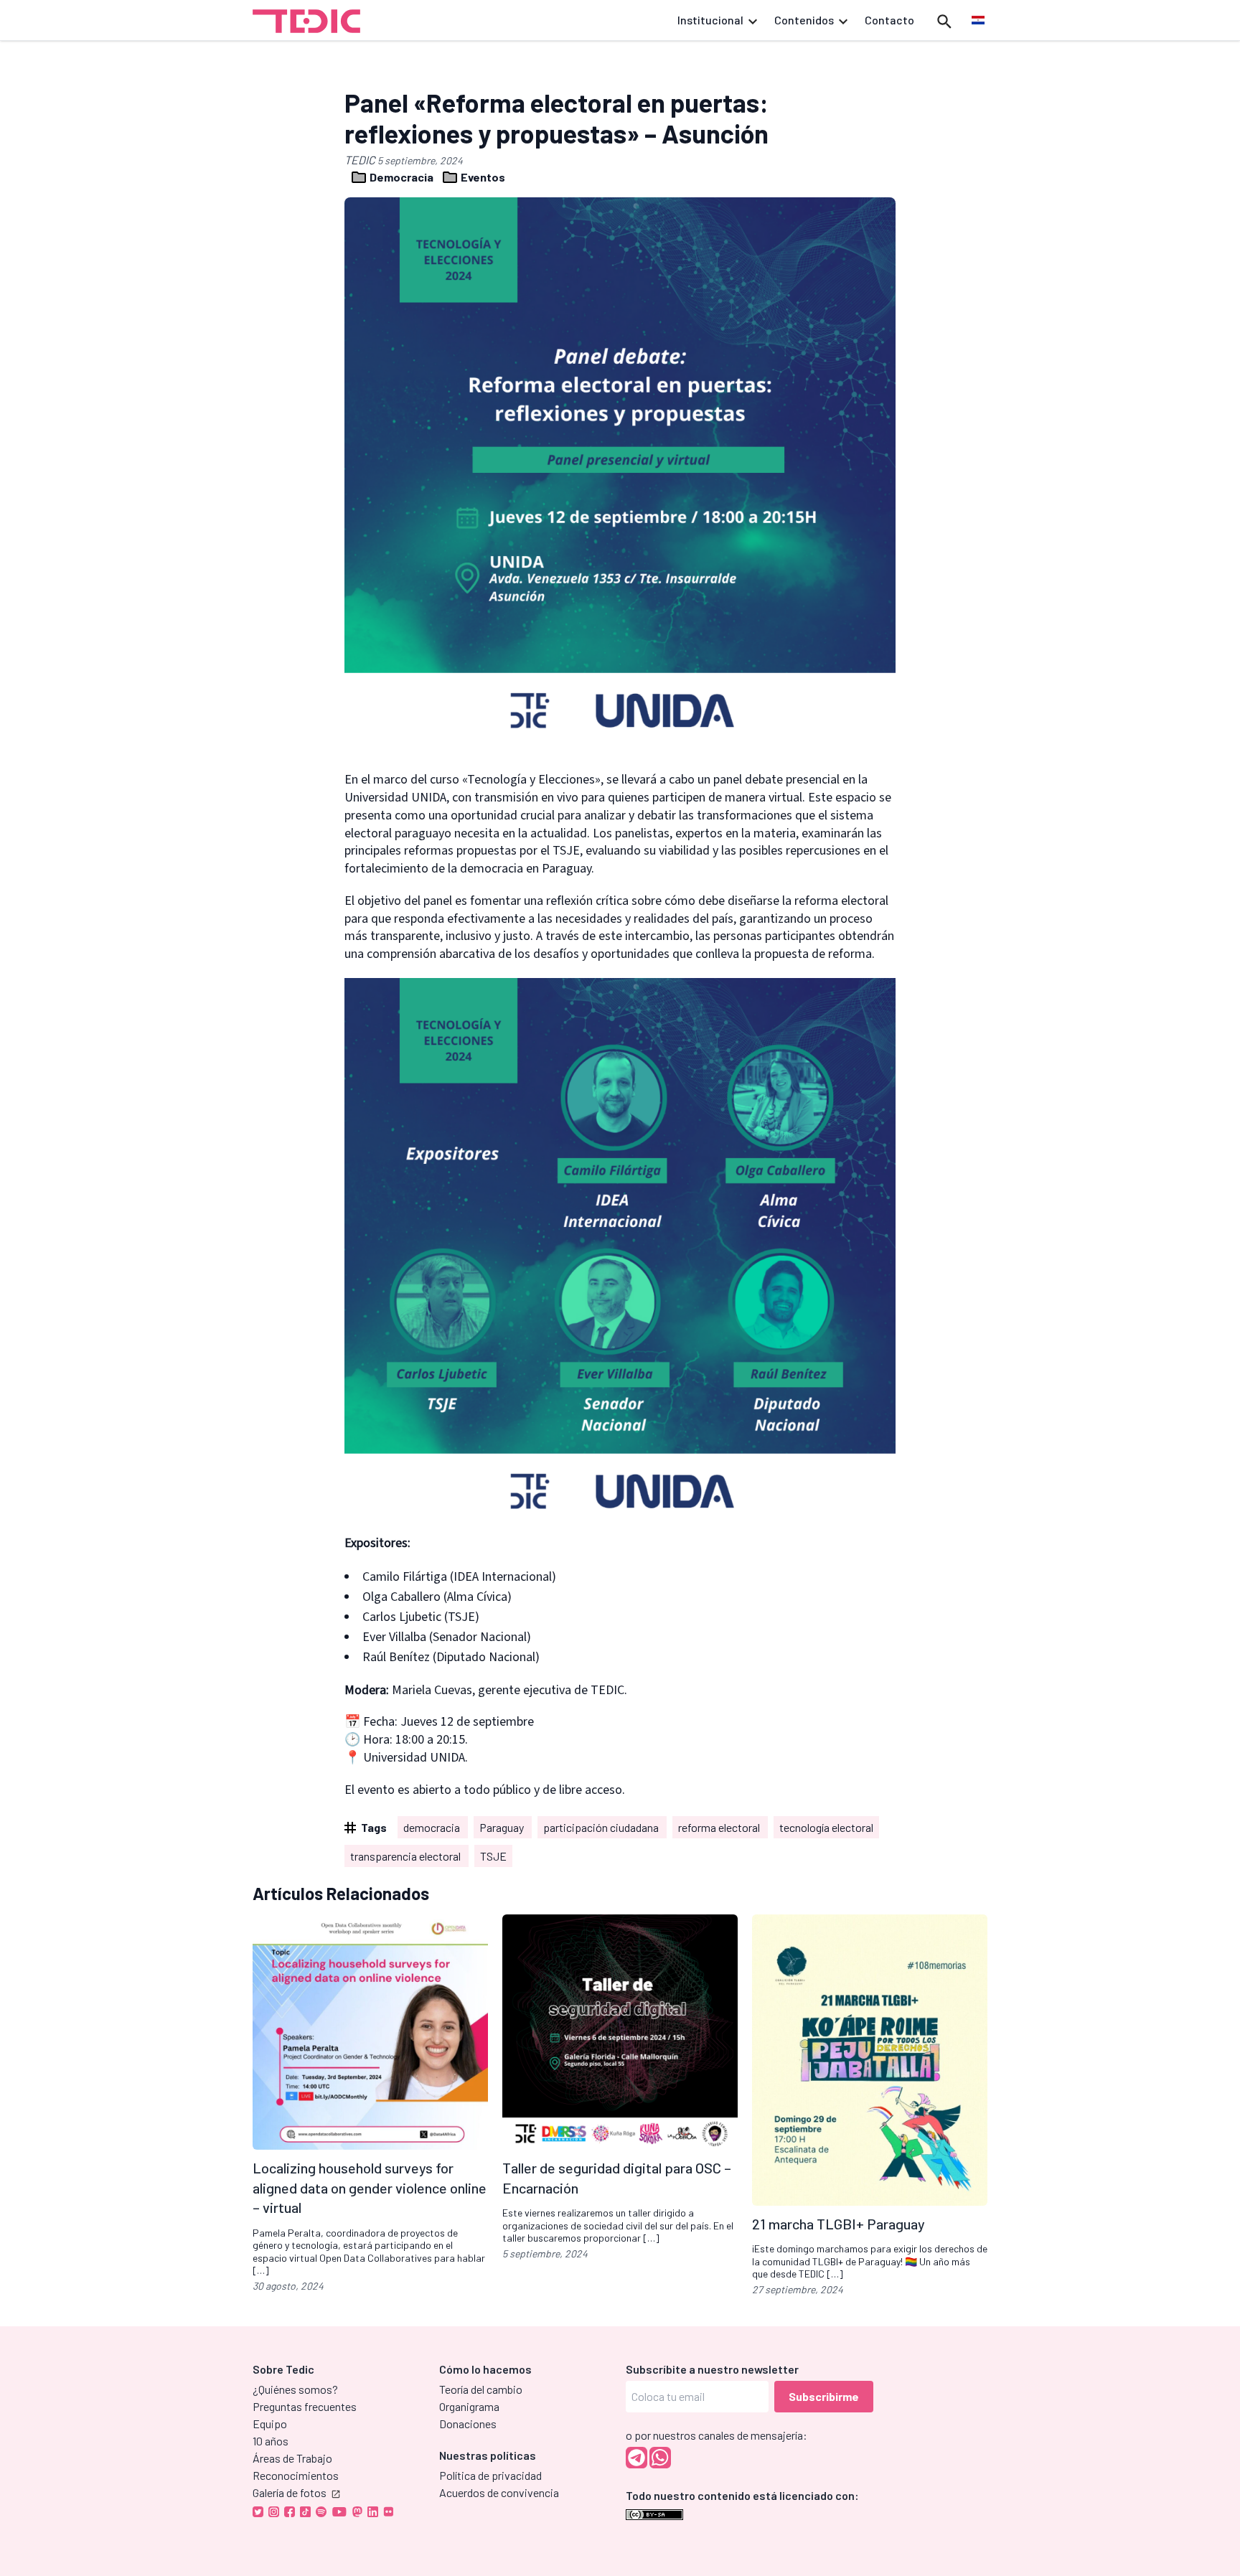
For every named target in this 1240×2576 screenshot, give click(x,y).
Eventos (482, 177)
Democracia (401, 177)
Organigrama (469, 2406)
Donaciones (468, 2424)
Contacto (889, 20)
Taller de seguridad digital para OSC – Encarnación (617, 2178)
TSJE (493, 1856)
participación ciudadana (602, 1827)
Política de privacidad (490, 2475)
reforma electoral (720, 1827)
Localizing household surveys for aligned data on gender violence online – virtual (370, 2187)
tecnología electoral (826, 1827)
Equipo (270, 2424)
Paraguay (503, 1827)
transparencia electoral (407, 1856)
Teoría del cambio (481, 2389)
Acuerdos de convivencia (499, 2492)
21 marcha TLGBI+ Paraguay (839, 2223)
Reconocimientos (296, 2475)
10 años (271, 2441)
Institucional (710, 20)
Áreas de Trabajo (292, 2458)
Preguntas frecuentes (305, 2406)
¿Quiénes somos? (295, 2389)
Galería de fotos (290, 2492)
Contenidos (804, 20)
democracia (433, 1827)
